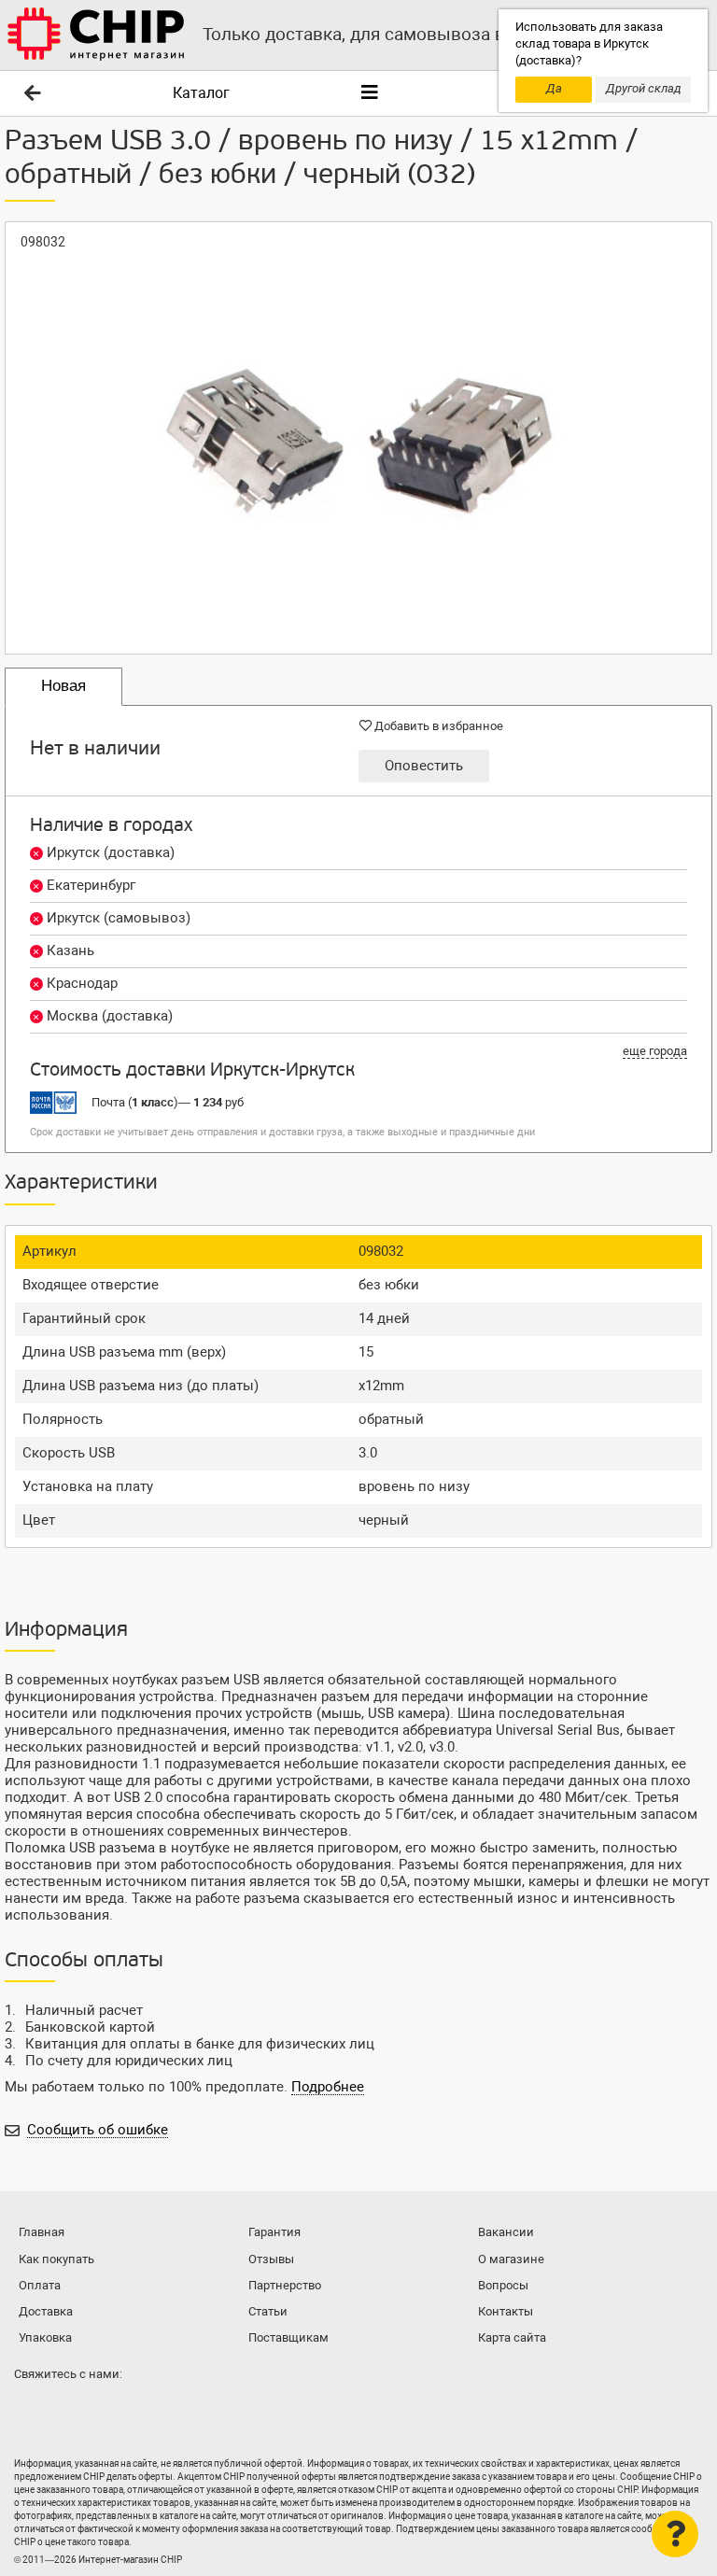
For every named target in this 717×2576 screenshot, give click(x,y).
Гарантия (274, 2232)
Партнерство (285, 2285)
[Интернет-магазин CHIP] (96, 35)
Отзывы (271, 2259)
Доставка (46, 2311)
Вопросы (503, 2285)
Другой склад (644, 88)
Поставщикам (288, 2337)
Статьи (268, 2311)
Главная (42, 2232)
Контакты (506, 2311)
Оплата (40, 2285)
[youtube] (106, 2411)
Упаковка (45, 2337)
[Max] (32, 2411)
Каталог (201, 93)
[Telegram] (69, 2411)
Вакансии (506, 2232)
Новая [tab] (63, 686)
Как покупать (56, 2259)
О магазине (511, 2259)
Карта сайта (512, 2337)
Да (554, 88)
